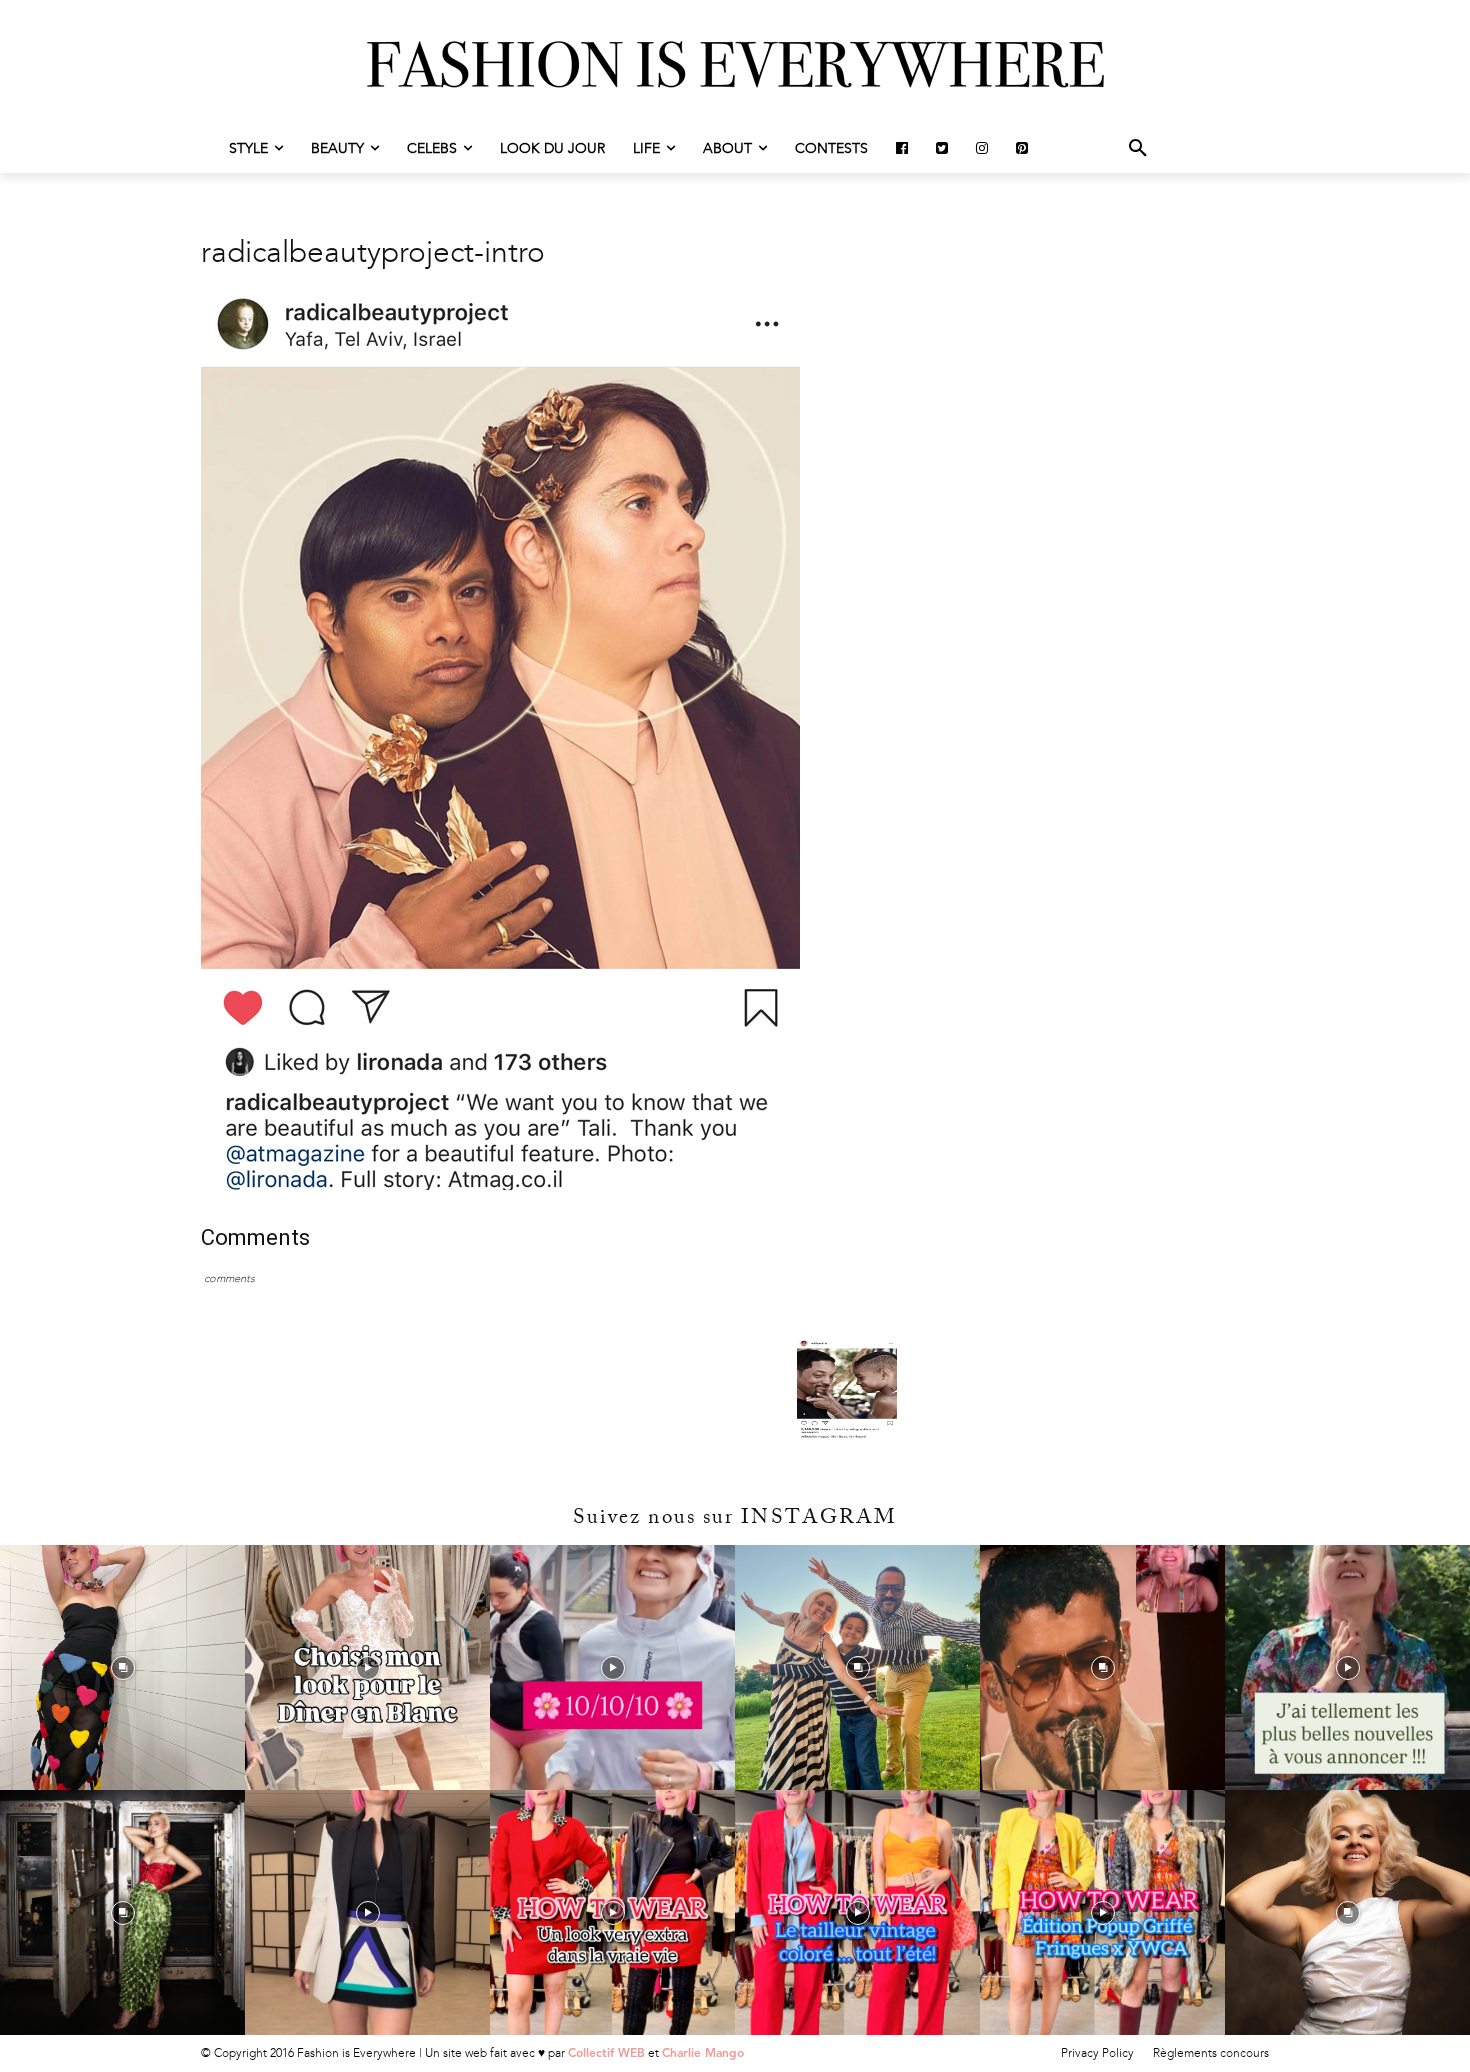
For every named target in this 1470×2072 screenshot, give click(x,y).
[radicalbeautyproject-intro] (500, 1185)
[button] (1138, 149)
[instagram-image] (122, 1667)
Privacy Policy (1097, 2053)
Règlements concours (1211, 2053)
